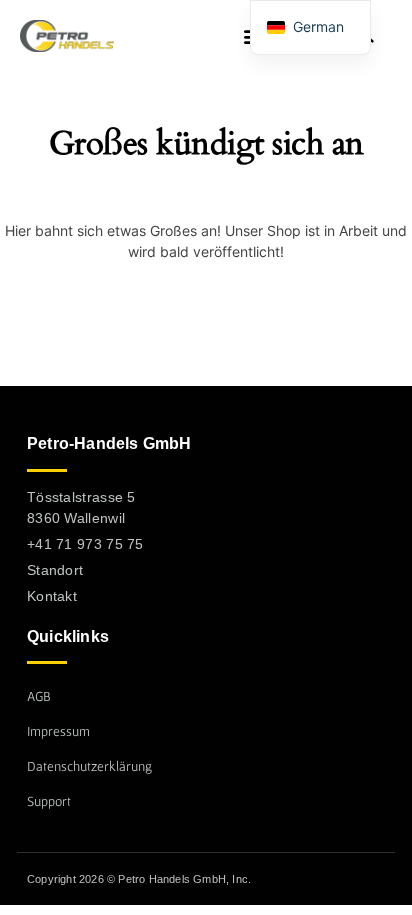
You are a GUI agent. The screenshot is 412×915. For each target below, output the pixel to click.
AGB (39, 696)
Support (49, 801)
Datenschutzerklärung (89, 766)
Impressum (58, 731)
